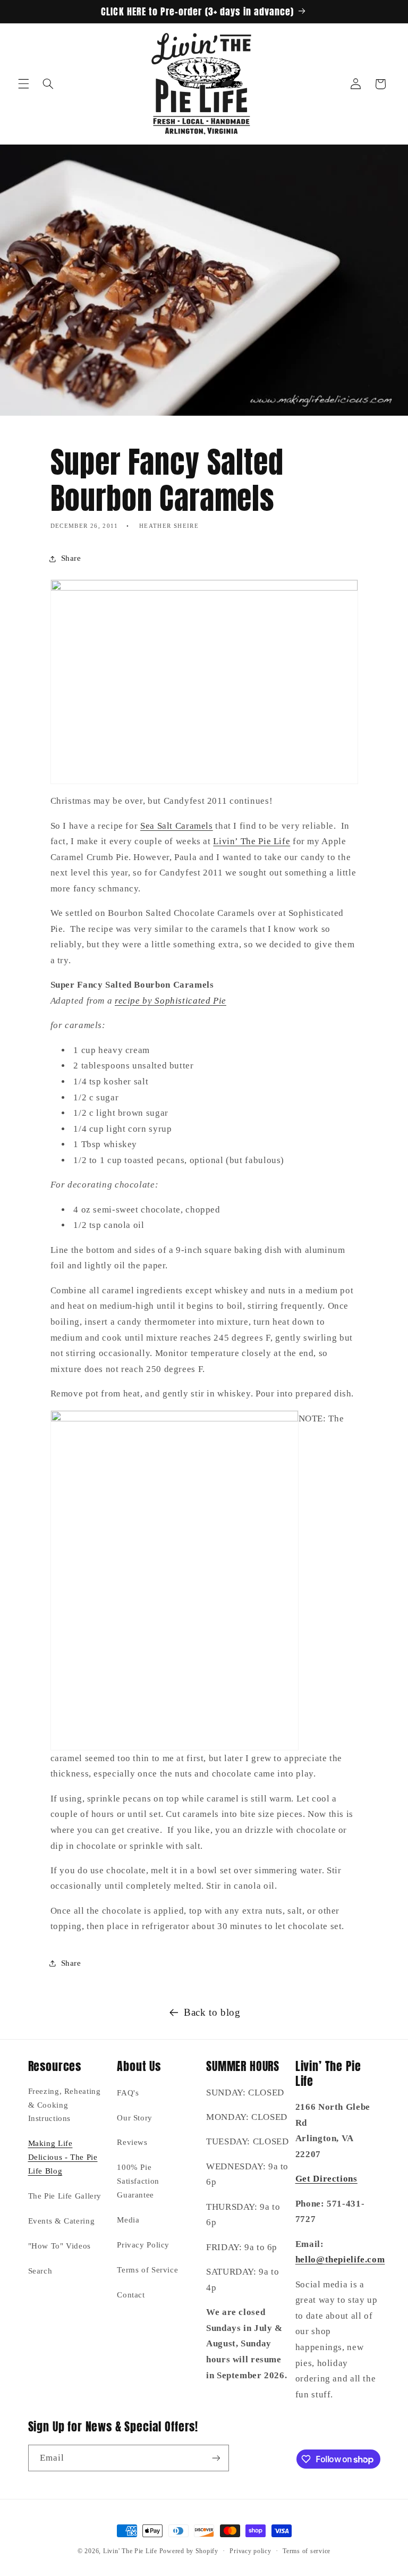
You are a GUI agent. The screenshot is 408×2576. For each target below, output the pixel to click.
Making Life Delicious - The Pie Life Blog (63, 2157)
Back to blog (212, 2012)
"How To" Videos (59, 2246)
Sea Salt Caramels (177, 826)
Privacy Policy (143, 2245)
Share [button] (71, 558)
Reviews (132, 2142)
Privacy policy (250, 2551)
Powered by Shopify (189, 2551)
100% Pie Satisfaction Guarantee (138, 2181)
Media (128, 2220)
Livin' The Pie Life (130, 2551)
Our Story (135, 2118)
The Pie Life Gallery (65, 2196)
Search (40, 2271)
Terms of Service (147, 2270)
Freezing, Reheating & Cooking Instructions (65, 2105)
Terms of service (307, 2551)
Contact (131, 2295)
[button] (23, 84)
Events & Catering (62, 2221)
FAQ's (128, 2093)
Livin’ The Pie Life (252, 841)
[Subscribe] (216, 2458)
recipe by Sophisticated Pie (171, 1001)
